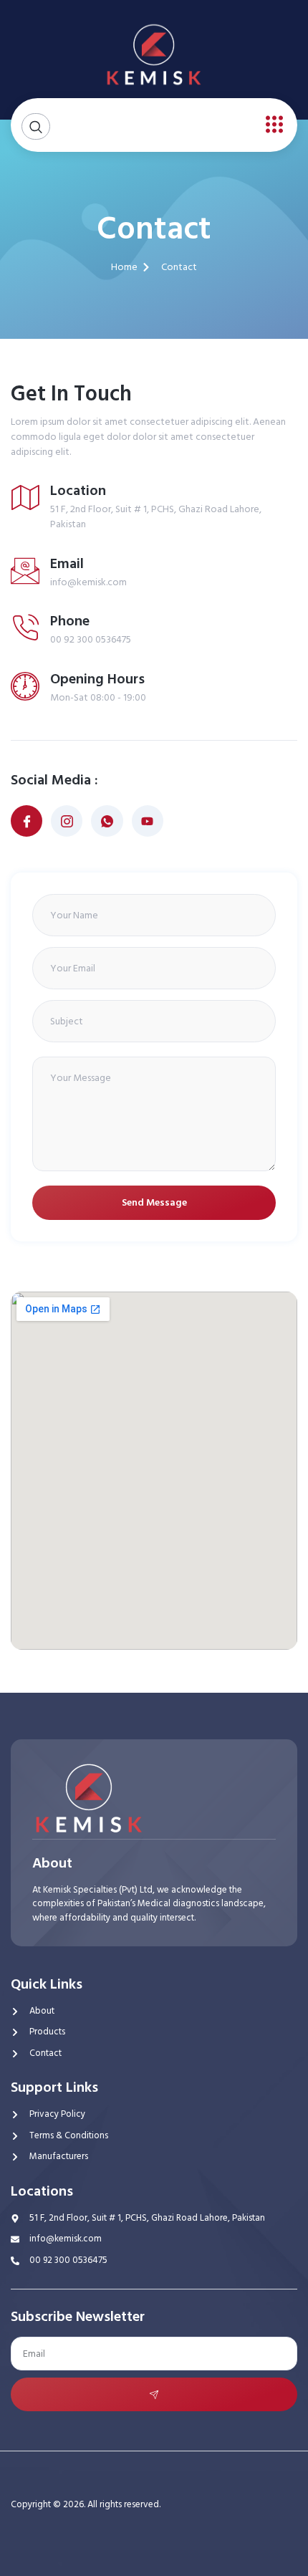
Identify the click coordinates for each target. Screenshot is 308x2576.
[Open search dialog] (36, 126)
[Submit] (154, 2394)
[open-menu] (271, 125)
